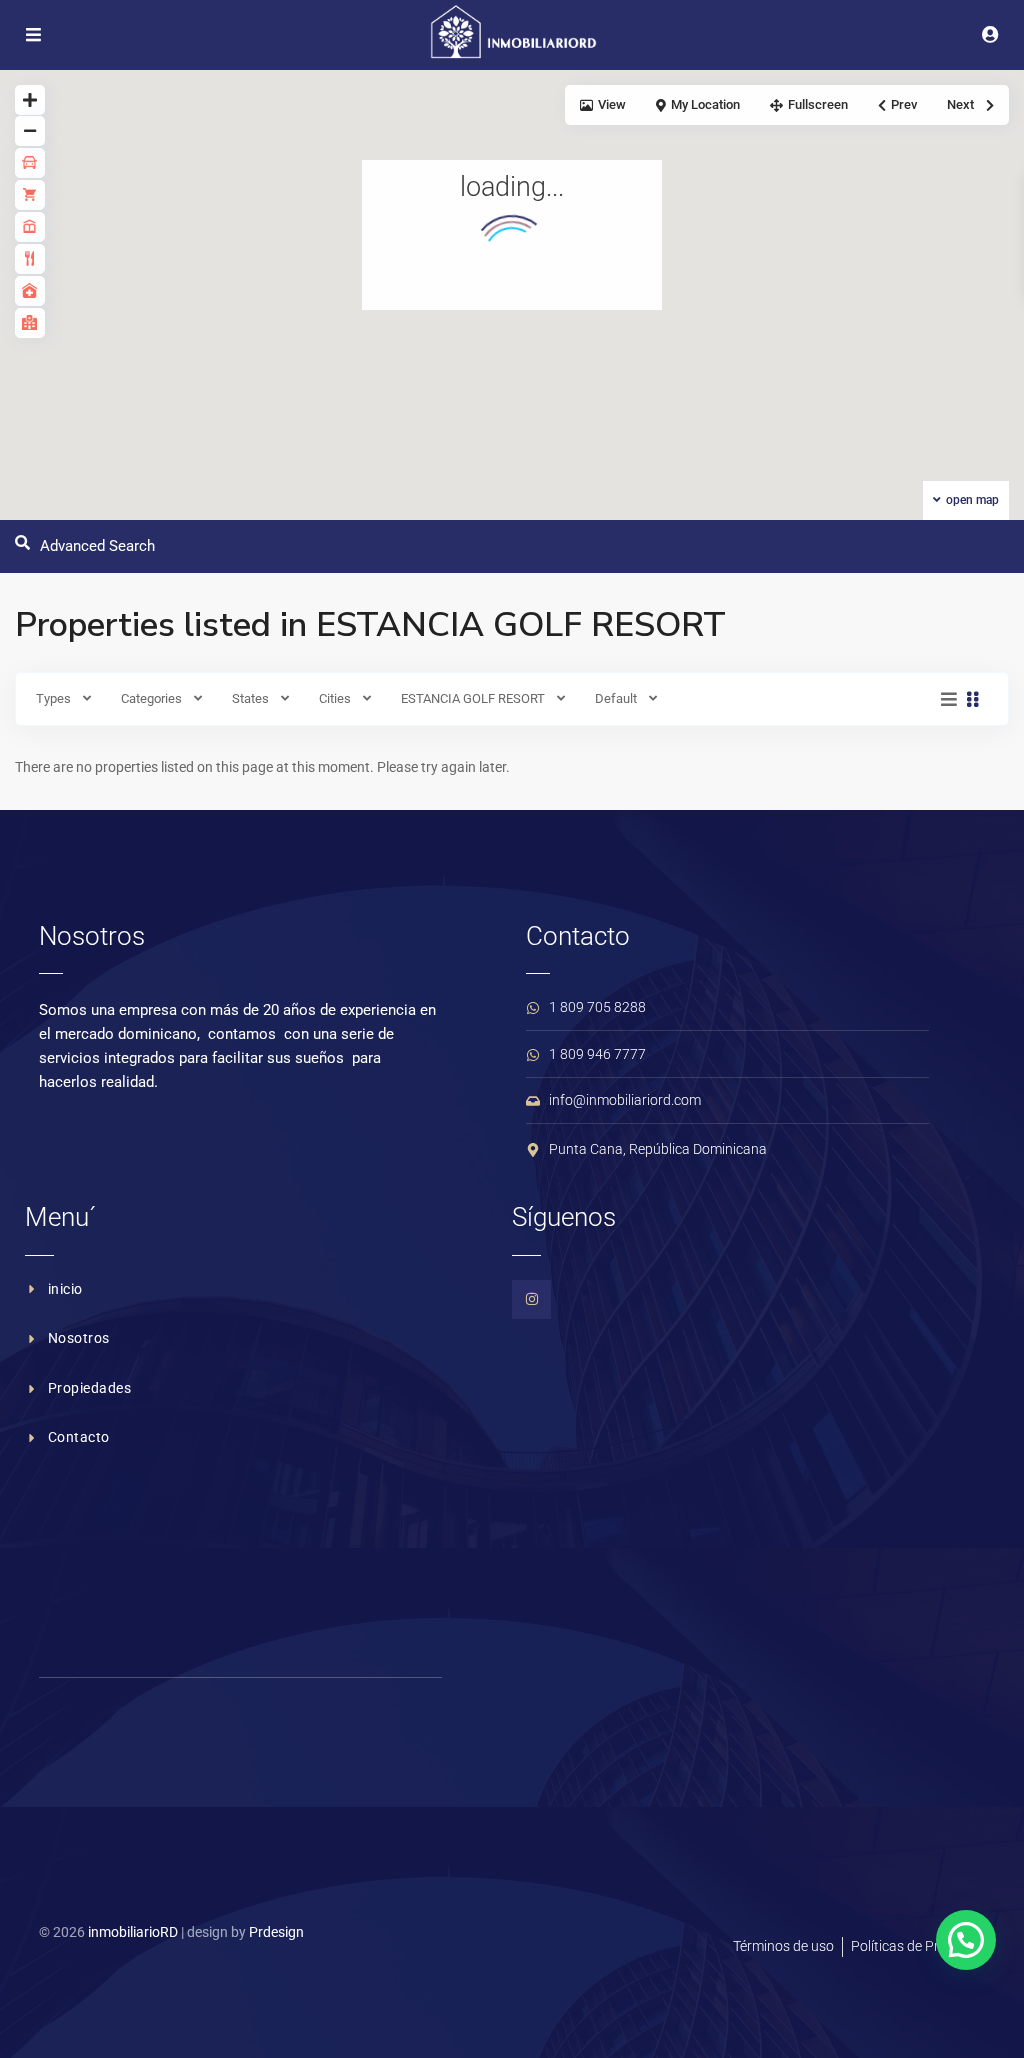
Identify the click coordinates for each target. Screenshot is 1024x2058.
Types (53, 698)
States (250, 698)
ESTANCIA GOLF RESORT (473, 698)
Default (616, 698)
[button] (966, 1940)
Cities (335, 698)
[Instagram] (531, 1299)
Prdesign (276, 1932)
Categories (151, 698)
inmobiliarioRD (133, 1932)
